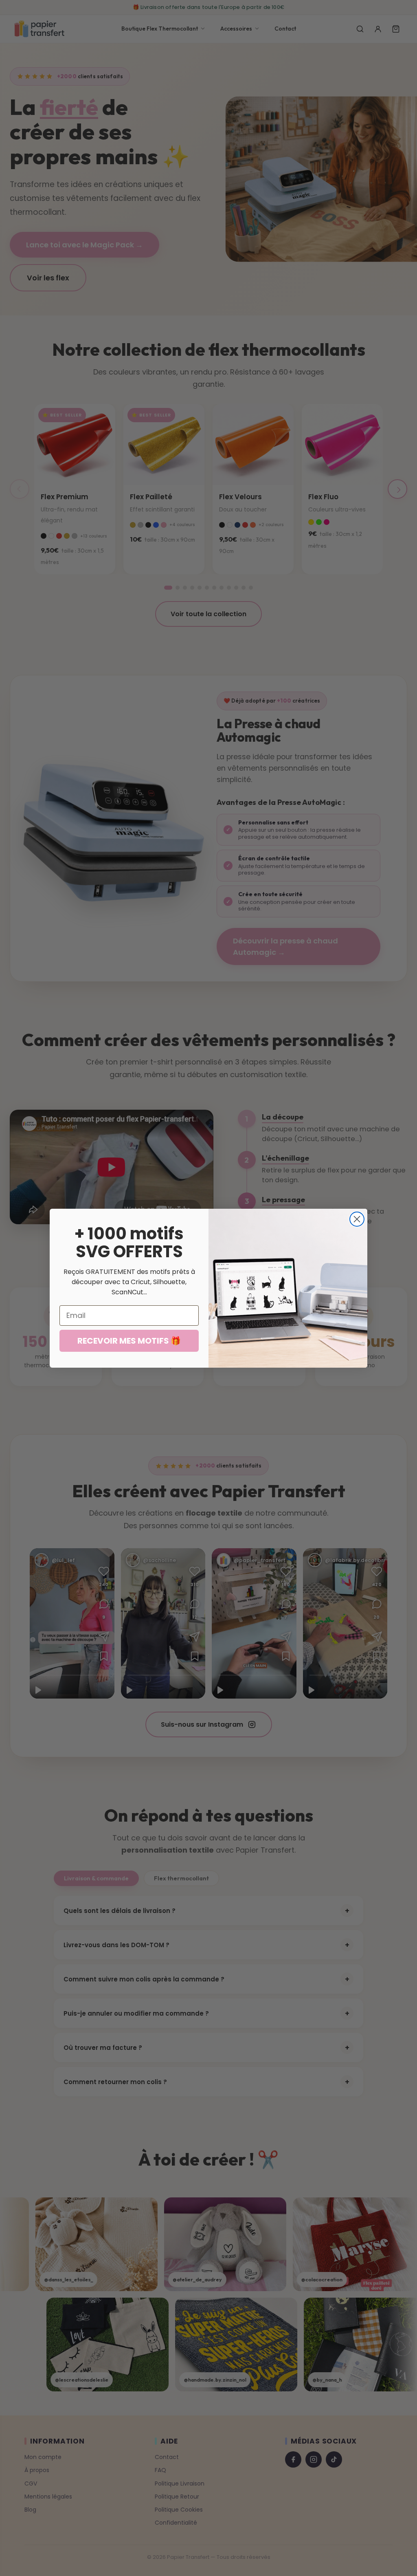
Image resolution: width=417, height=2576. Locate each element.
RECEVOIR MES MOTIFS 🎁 (129, 1341)
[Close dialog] (357, 1219)
